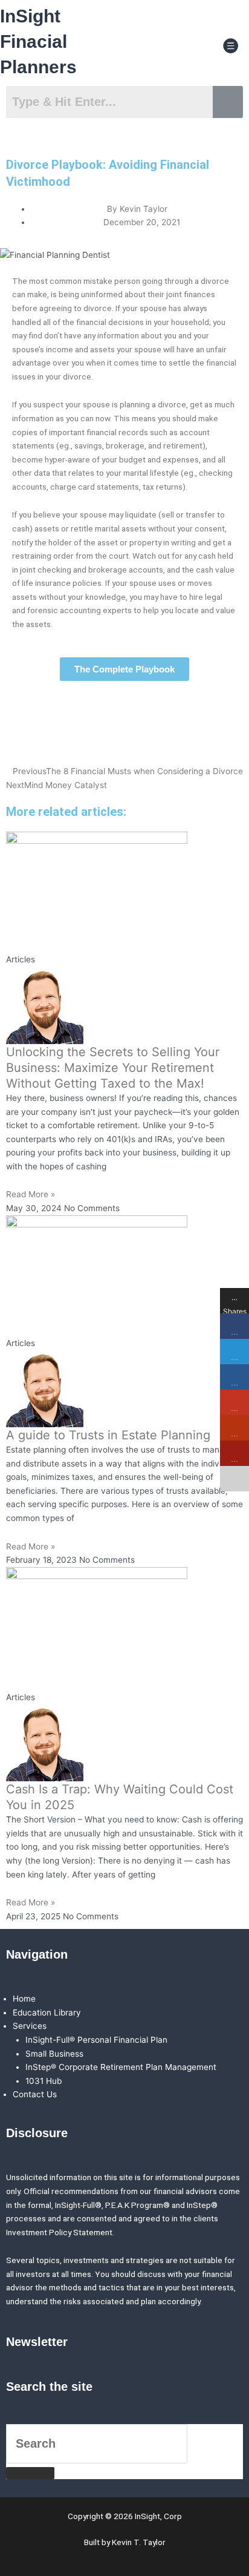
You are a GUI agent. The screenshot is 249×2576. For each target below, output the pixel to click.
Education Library (47, 2012)
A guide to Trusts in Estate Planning (108, 1435)
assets (102, 349)
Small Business (54, 2054)
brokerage (125, 445)
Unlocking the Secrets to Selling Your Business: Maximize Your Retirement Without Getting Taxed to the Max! (113, 1068)
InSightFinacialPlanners (38, 41)
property (145, 542)
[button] (231, 46)
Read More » (31, 1194)
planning (135, 404)
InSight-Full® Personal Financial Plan (96, 2040)
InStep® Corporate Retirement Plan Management (121, 2067)
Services (30, 2026)
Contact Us (35, 2094)
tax (148, 487)
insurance (53, 583)
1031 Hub (44, 2081)
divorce (215, 281)
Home (24, 1999)
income (60, 349)
